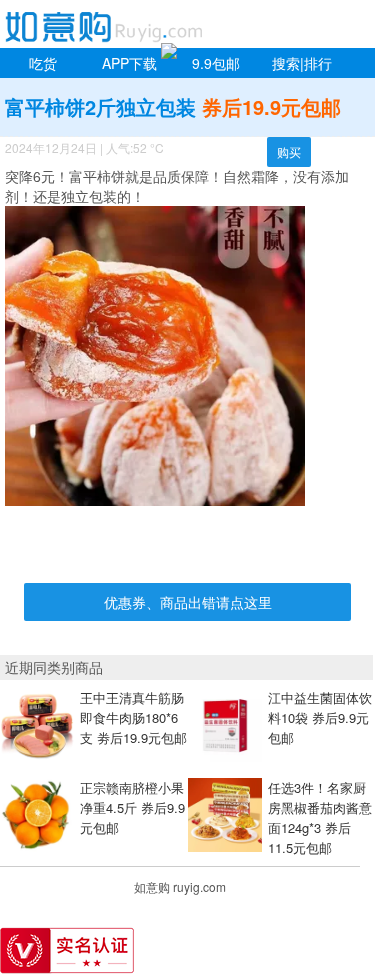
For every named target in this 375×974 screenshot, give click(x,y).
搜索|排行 (302, 63)
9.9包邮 (216, 63)
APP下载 (129, 63)
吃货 (43, 63)
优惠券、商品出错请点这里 (188, 602)
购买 (289, 151)
